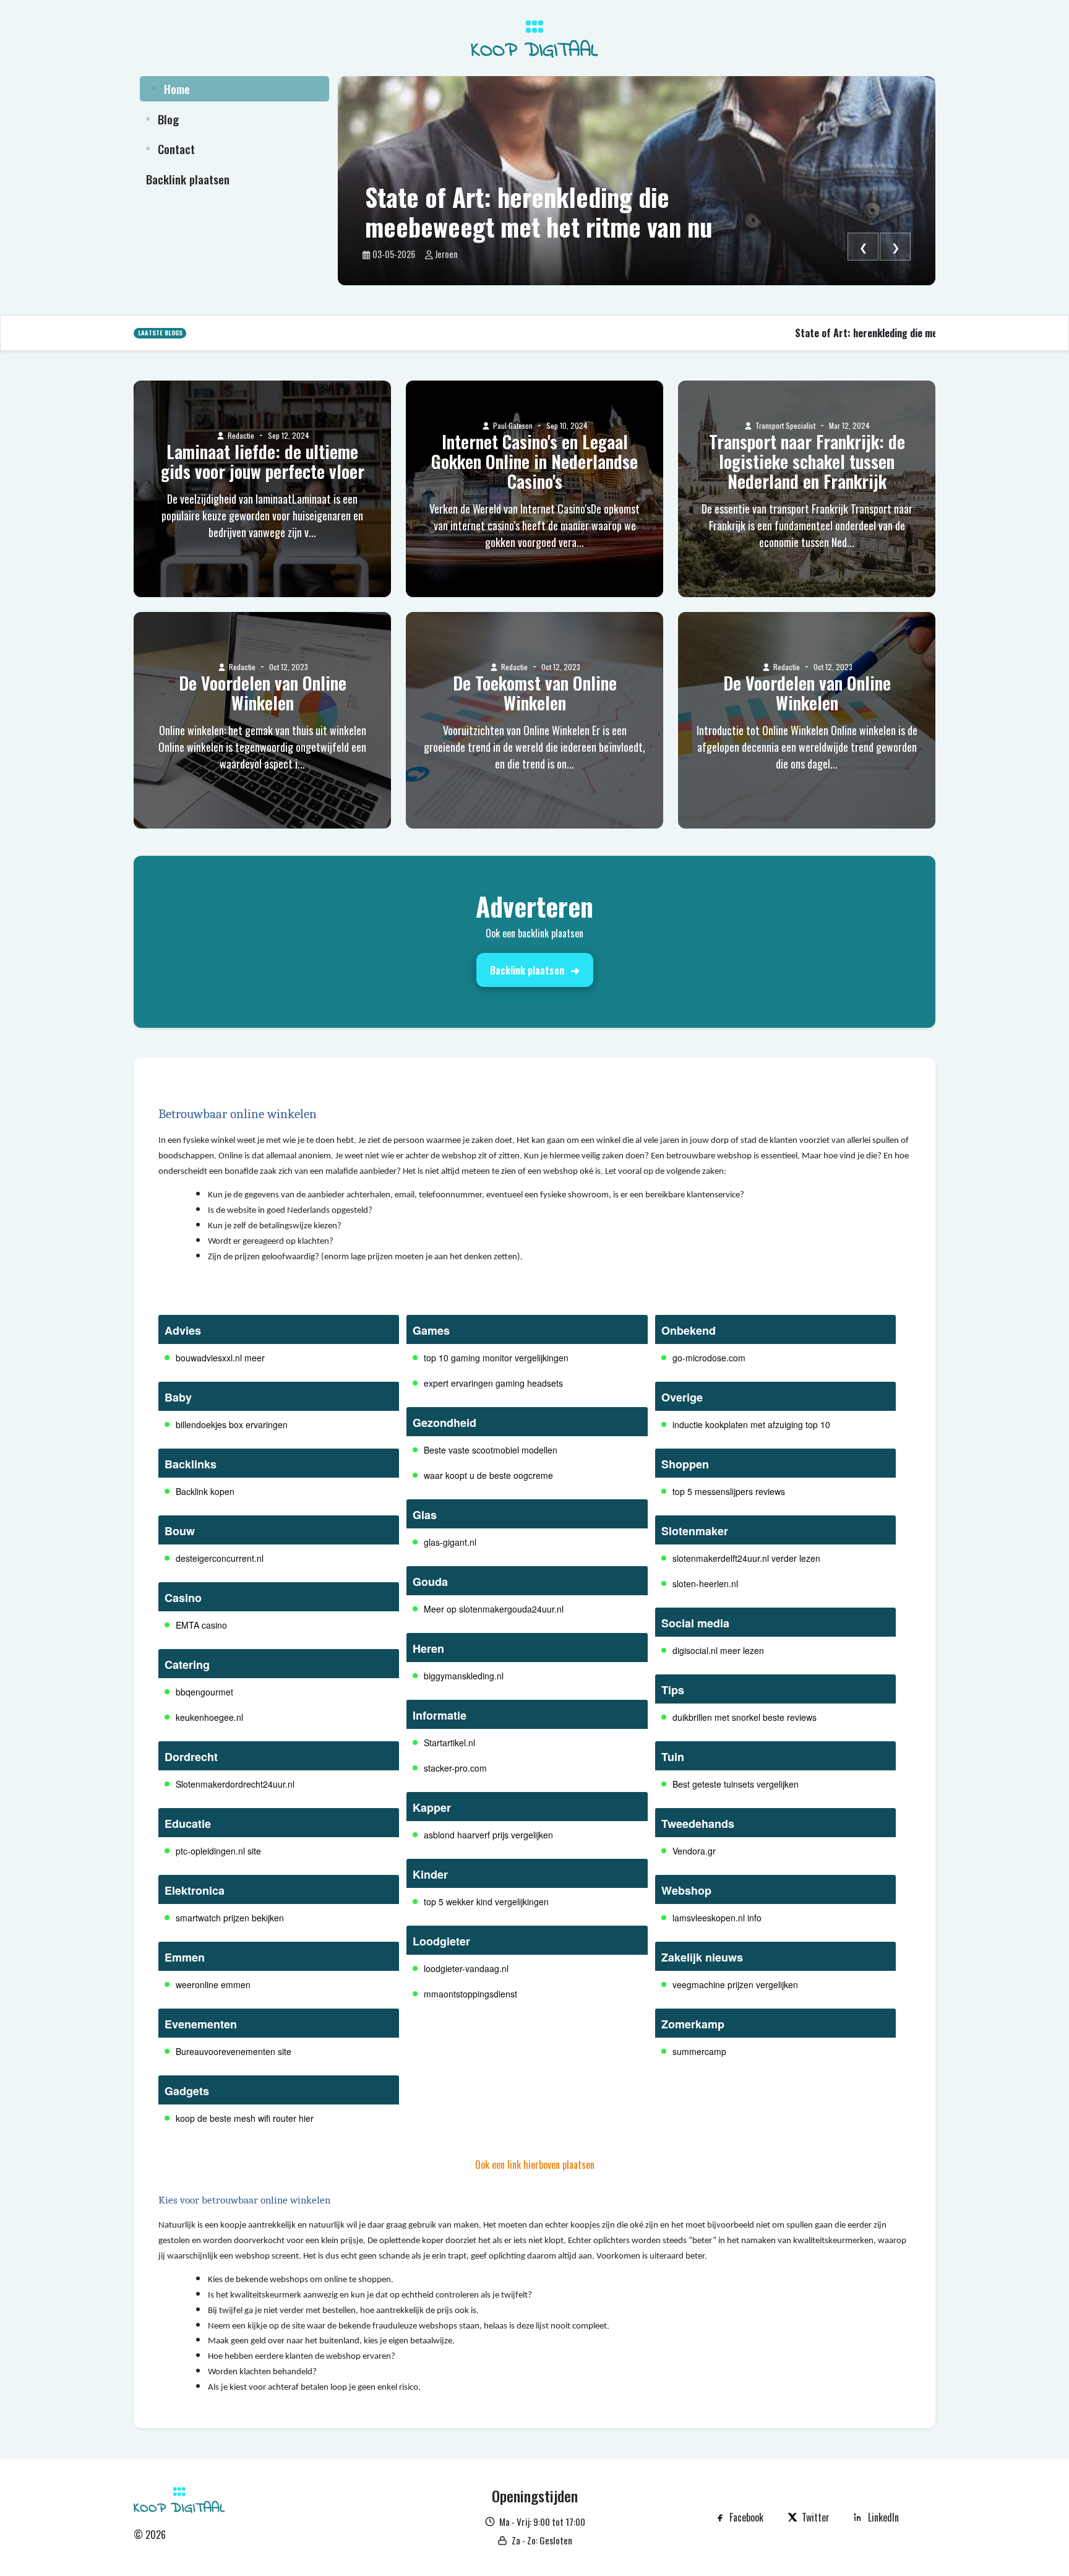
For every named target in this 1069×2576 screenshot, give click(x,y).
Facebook (746, 2517)
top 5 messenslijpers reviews (729, 1491)
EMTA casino (201, 1625)
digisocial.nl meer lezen (718, 1650)
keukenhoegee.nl (209, 1717)
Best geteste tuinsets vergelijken (736, 1784)
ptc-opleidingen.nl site (218, 1851)
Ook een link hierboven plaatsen (535, 2165)
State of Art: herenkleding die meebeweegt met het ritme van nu (539, 212)
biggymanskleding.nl (464, 1676)
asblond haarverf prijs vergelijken (488, 1835)
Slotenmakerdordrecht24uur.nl (235, 1784)
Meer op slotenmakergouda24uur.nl (494, 1609)
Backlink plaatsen (527, 970)
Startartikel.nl (449, 1742)
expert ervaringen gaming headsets (493, 1383)
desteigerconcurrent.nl (220, 1558)
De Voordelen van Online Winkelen (263, 693)
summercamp (699, 2051)
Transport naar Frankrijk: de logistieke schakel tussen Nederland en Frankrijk (807, 462)
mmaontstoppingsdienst (470, 1994)
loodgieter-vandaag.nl (466, 1968)
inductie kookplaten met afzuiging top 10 (751, 1424)
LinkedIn (883, 2517)
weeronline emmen (213, 1984)
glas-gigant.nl (450, 1542)
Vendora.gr (694, 1851)
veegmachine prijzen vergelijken (735, 1984)
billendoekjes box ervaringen (232, 1424)
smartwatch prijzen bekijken (230, 1918)
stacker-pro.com (455, 1768)
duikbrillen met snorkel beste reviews (745, 1717)
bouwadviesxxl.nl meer (220, 1358)
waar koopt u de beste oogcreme (488, 1475)
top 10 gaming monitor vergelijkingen (496, 1358)
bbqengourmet (204, 1692)
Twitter (816, 2517)
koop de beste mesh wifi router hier (245, 2118)
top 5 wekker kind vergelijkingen (486, 1902)
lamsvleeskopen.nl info (717, 1918)
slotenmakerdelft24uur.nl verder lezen (746, 1558)
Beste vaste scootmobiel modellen (491, 1450)
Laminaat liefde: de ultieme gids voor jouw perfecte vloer (263, 462)
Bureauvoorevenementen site (234, 2051)
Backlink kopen (205, 1491)
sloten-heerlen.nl (705, 1583)
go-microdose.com (709, 1358)
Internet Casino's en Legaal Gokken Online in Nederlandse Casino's (534, 462)
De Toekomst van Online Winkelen (535, 693)
